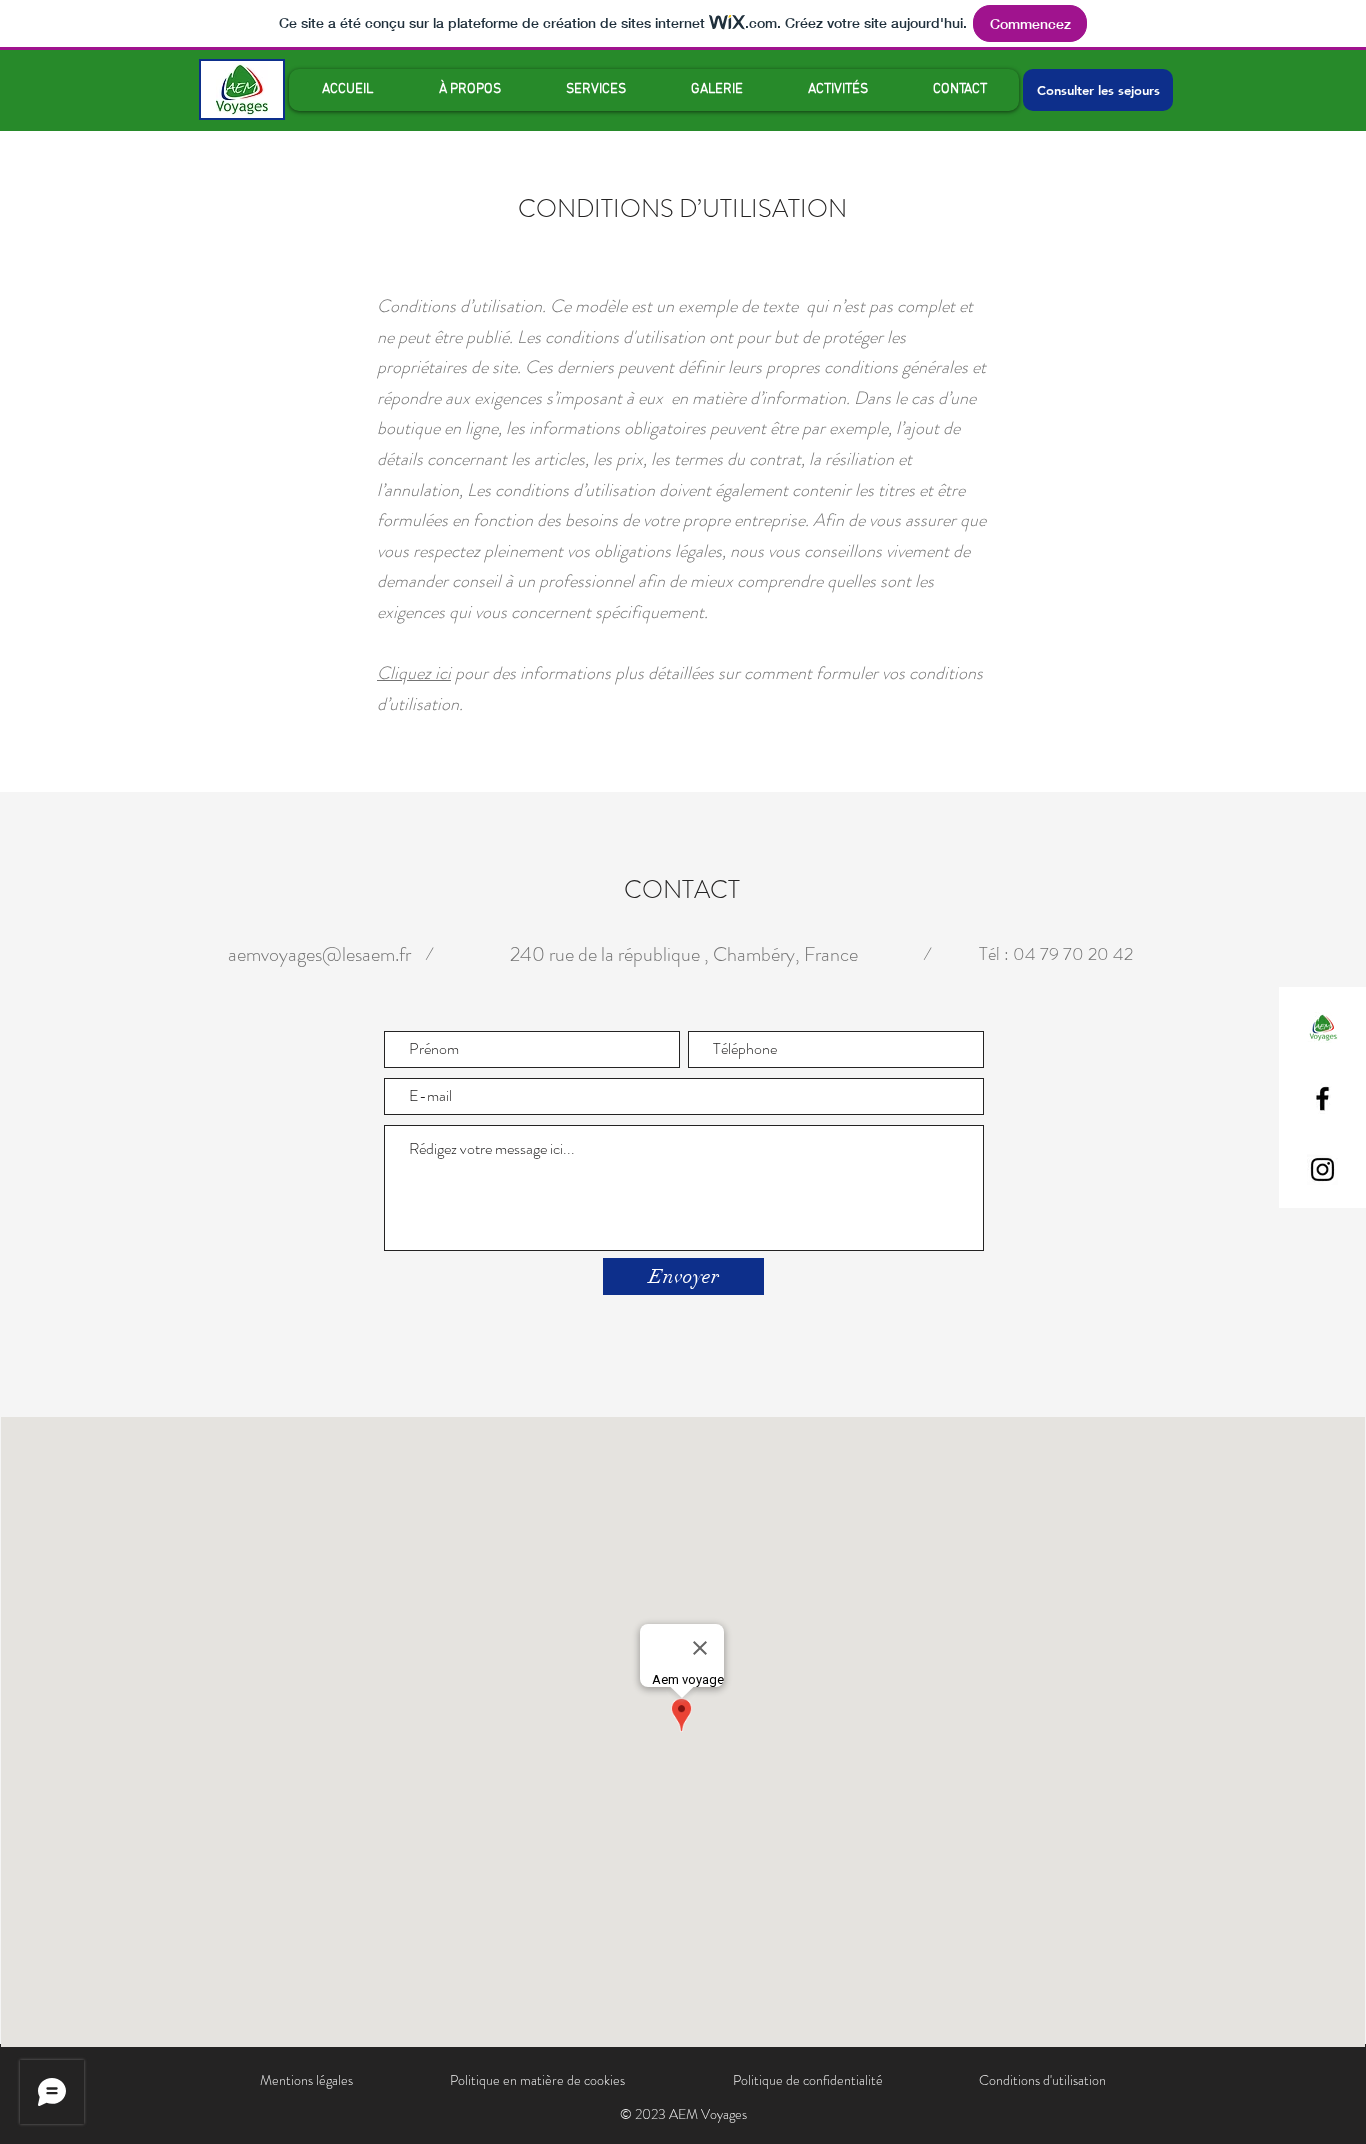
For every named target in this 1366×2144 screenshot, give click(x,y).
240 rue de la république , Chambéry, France (684, 954)
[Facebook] (1322, 1098)
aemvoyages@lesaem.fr (319, 954)
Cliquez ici (414, 673)
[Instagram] (1322, 1169)
